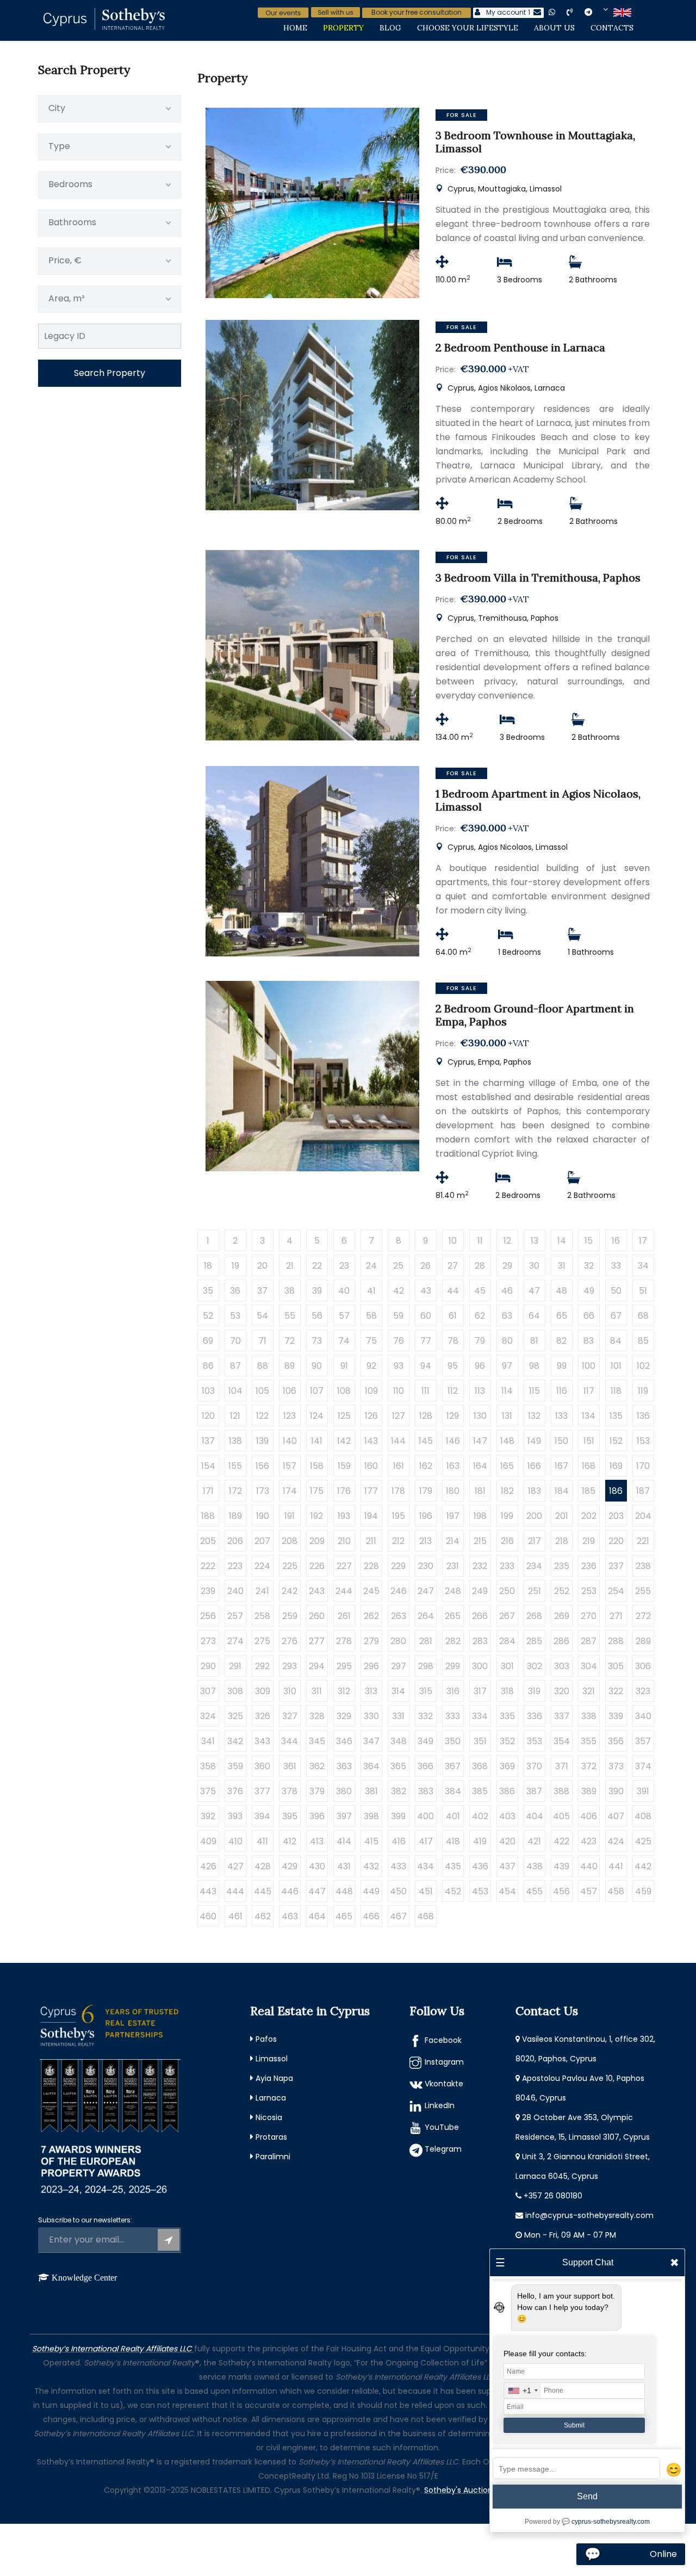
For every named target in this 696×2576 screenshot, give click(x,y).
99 (562, 1366)
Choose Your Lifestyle (468, 28)
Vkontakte (444, 2084)
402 (480, 1816)
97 (507, 1366)
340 (643, 1716)
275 (262, 1641)
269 (562, 1616)
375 (208, 1791)
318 (507, 1691)
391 (643, 1791)
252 (562, 1591)
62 (480, 1316)
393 (235, 1816)
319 (534, 1691)
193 (344, 1516)
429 (290, 1866)
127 (399, 1416)
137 (208, 1441)
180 (453, 1491)
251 (535, 1591)
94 (426, 1366)
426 (208, 1866)
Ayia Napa (274, 2078)
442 (643, 1866)
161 (399, 1466)
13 (535, 1241)
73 (317, 1341)
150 (561, 1441)
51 (643, 1291)
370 (534, 1766)
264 (426, 1616)
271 (616, 1616)
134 (589, 1416)
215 (480, 1541)
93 (399, 1366)
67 (616, 1316)
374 (643, 1766)
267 (507, 1616)
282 (453, 1641)
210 (344, 1541)
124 (317, 1416)
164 (480, 1466)
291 (235, 1666)
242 (290, 1591)
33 (616, 1266)
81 (534, 1341)
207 (262, 1541)
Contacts (612, 28)
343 (262, 1741)
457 (589, 1891)
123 (290, 1416)
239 (208, 1591)
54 (262, 1316)
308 (235, 1691)
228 (371, 1566)
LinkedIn (440, 2105)
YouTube (442, 2127)
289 (643, 1641)
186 (616, 1491)
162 (426, 1466)
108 (344, 1391)
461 (235, 1916)
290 (208, 1666)
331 (398, 1716)
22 (317, 1266)
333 (453, 1716)
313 (371, 1691)
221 (643, 1541)
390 (616, 1791)
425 (643, 1841)
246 (399, 1591)
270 (589, 1616)
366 (425, 1766)
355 (589, 1741)
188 (208, 1516)
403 (507, 1816)
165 (507, 1466)
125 (344, 1416)
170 (643, 1466)
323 (643, 1691)
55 (290, 1316)
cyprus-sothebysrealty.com (611, 2522)
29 (507, 1266)
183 (535, 1491)
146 (453, 1441)
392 (208, 1816)
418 (453, 1841)
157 (290, 1466)
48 (561, 1291)
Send (587, 2496)
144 (398, 1441)
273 (208, 1641)
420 (507, 1841)
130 (480, 1416)
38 (290, 1291)
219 (589, 1541)
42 (399, 1291)
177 (371, 1491)
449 (371, 1891)
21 (290, 1266)
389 (589, 1791)
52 (208, 1316)
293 (290, 1666)
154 (208, 1466)
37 (262, 1291)
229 (398, 1566)
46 (507, 1291)
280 (398, 1641)
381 (371, 1791)
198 (480, 1516)
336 (535, 1716)
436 (480, 1866)
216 (507, 1541)
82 (561, 1341)
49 (589, 1291)
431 (344, 1866)
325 (235, 1716)
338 (589, 1716)
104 (235, 1391)
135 (616, 1416)
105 (262, 1391)
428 (263, 1866)
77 (426, 1341)
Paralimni (273, 2157)
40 (344, 1291)
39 (317, 1291)
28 (480, 1266)
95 (453, 1366)
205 (208, 1541)
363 (344, 1766)
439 (561, 1866)
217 (535, 1541)
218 (562, 1541)
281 (426, 1641)
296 (371, 1666)
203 (616, 1516)
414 (344, 1841)
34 (643, 1266)
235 (562, 1566)
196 (426, 1516)
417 (426, 1841)
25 (398, 1266)
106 (290, 1391)
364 (371, 1766)
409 (208, 1841)
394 (262, 1816)
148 (507, 1441)
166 (534, 1466)
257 (235, 1616)
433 (398, 1866)
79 (480, 1341)
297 (399, 1666)
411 (262, 1841)
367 (453, 1766)
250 (507, 1591)
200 (534, 1516)
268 (534, 1616)
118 (616, 1391)
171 (208, 1491)
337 (562, 1716)
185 (589, 1491)
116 (562, 1391)
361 (290, 1766)
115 (535, 1391)
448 (344, 1891)
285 (534, 1641)
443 (208, 1891)
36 (235, 1291)
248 (453, 1591)
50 (616, 1291)
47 (534, 1291)
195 (399, 1516)
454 (507, 1891)
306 (643, 1666)
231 (453, 1566)
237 (616, 1566)
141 (317, 1441)
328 (317, 1716)
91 (344, 1366)
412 (290, 1841)
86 (208, 1366)
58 (371, 1316)
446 (290, 1891)
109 (371, 1391)
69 (208, 1341)
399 (398, 1816)
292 (262, 1666)
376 (235, 1791)
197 (453, 1516)
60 (426, 1316)
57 (344, 1316)
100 (589, 1366)
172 (235, 1491)
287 (589, 1641)
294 (317, 1666)
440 (589, 1866)
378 (290, 1791)
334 (480, 1716)
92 (371, 1366)
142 (344, 1441)
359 (235, 1766)
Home (295, 28)
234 (534, 1566)
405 (561, 1816)
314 (398, 1691)
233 (507, 1566)
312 (344, 1691)
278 (344, 1641)
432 (371, 1866)
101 (616, 1366)
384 (453, 1791)
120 (208, 1416)
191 (290, 1516)
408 (643, 1816)
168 (589, 1466)
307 (208, 1691)
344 (290, 1741)
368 (480, 1766)
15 (589, 1241)
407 (616, 1816)
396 (317, 1816)
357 (643, 1741)
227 (344, 1566)
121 (235, 1416)
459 (643, 1891)
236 (589, 1566)
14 (562, 1241)
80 (507, 1341)
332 (425, 1716)
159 (344, 1466)
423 (589, 1841)
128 (426, 1416)
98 (534, 1366)
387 (534, 1791)
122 (262, 1416)
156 (262, 1466)
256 (208, 1616)
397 (344, 1816)
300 (480, 1666)
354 (562, 1741)
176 (344, 1491)
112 (453, 1391)
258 (262, 1616)
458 (616, 1891)
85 (643, 1341)
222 (208, 1566)
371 (562, 1766)
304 (589, 1666)
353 (535, 1741)
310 (290, 1691)
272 (643, 1616)
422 (561, 1841)
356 (616, 1741)
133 (561, 1416)
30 (534, 1266)
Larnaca (271, 2098)
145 (426, 1441)
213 (425, 1541)
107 (317, 1391)
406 (589, 1816)
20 (262, 1266)
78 (453, 1341)
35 (208, 1291)
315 (426, 1691)
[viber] (579, 12)
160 (371, 1466)
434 (425, 1866)
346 (344, 1741)
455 (534, 1891)
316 (453, 1691)
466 (371, 1916)
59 (398, 1316)
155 (235, 1466)
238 (643, 1566)
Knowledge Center (84, 2277)
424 (616, 1841)
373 (616, 1766)
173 (263, 1491)
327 (290, 1716)
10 (453, 1241)
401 (453, 1816)
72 (290, 1341)
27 (453, 1266)
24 (371, 1266)
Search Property (110, 373)
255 (643, 1591)
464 (317, 1916)
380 (344, 1791)
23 (344, 1266)
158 (317, 1466)
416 (399, 1841)
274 (235, 1641)
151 (589, 1441)
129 (453, 1416)
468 (425, 1916)
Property (343, 28)
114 (507, 1391)
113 (480, 1391)
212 (398, 1541)
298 (426, 1666)
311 (317, 1691)
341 (208, 1741)
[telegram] (596, 12)
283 (480, 1641)
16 (616, 1241)
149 (534, 1441)
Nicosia (269, 2117)
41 (371, 1291)
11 (480, 1241)
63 (507, 1316)
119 (643, 1391)
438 (535, 1866)
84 (616, 1341)
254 (616, 1591)
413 (317, 1841)
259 (290, 1616)
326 (263, 1716)
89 (290, 1366)
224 (262, 1566)
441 (616, 1866)
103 (208, 1391)
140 (290, 1441)
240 (235, 1591)
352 (507, 1741)
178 (398, 1491)
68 (643, 1316)
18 (208, 1266)
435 (453, 1866)
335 (507, 1716)
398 (371, 1816)
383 (426, 1791)
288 (616, 1641)
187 (643, 1491)
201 (562, 1516)
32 (589, 1266)
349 (425, 1741)
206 (235, 1541)
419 (480, 1841)
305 (616, 1666)
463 (290, 1916)
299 (453, 1666)
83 (589, 1341)
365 (398, 1766)
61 (453, 1316)
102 (643, 1366)
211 (371, 1541)
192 (317, 1516)
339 (616, 1716)
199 (507, 1516)
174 (290, 1491)
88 (263, 1366)
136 (643, 1416)
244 (344, 1591)
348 (399, 1741)
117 (589, 1391)
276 (290, 1641)
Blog (390, 28)
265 (453, 1616)
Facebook (443, 2040)
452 (453, 1891)
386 (507, 1791)
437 (507, 1866)
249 (480, 1591)
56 (317, 1316)
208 (290, 1541)
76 (399, 1341)
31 (562, 1266)
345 (317, 1741)
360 (262, 1766)
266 (480, 1616)
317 (480, 1691)
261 (344, 1616)
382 (399, 1791)
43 (426, 1291)
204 (643, 1516)
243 (317, 1591)
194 (371, 1516)
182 (507, 1491)
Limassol (272, 2059)
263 (399, 1616)
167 (561, 1466)
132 (534, 1416)
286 (561, 1641)
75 (371, 1341)
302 (535, 1666)
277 (317, 1641)
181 (480, 1491)
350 (453, 1741)
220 (616, 1541)
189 (235, 1516)
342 (235, 1741)
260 (317, 1616)
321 (589, 1691)
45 (480, 1291)
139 (262, 1441)
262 (371, 1616)
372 (589, 1766)
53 (235, 1316)
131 (507, 1416)
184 (562, 1491)
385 (480, 1791)
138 (235, 1441)
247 (426, 1591)
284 (507, 1641)
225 (290, 1566)
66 (589, 1316)
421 (534, 1841)
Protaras (271, 2137)
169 (616, 1466)
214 (453, 1541)
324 (208, 1716)
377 (262, 1791)
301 (507, 1666)
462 (263, 1916)
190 (263, 1516)
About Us (554, 28)
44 (453, 1291)
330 (371, 1716)
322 (616, 1691)
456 (561, 1891)
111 (425, 1391)
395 (290, 1816)
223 (235, 1566)
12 (507, 1241)
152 (616, 1441)
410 (235, 1841)
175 (317, 1491)
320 (562, 1691)
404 (535, 1816)
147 (480, 1441)
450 (398, 1891)
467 (398, 1916)
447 (317, 1891)
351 (480, 1741)
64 (534, 1316)
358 (208, 1766)
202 (589, 1516)
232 (480, 1566)
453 (480, 1891)
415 (371, 1841)
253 (589, 1591)
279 (371, 1641)
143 (371, 1441)
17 (643, 1241)
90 (317, 1366)
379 (317, 1791)
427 (235, 1866)
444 (235, 1891)
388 (561, 1791)
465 (344, 1916)
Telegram (443, 2149)
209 (317, 1541)
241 (262, 1591)
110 (399, 1391)
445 (263, 1891)
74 (344, 1341)
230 (426, 1566)
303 (562, 1666)
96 (480, 1366)
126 (371, 1416)
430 (317, 1866)
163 (453, 1466)
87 (235, 1366)
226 (317, 1566)
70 (235, 1341)
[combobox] (523, 2390)
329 (344, 1716)
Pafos (266, 2039)
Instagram (444, 2062)
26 (425, 1266)
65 (562, 1316)
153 (643, 1441)
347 (371, 1741)
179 (426, 1491)
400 (425, 1816)
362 (317, 1766)
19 (235, 1266)
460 (208, 1916)
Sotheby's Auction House (471, 2490)
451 (426, 1891)
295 (344, 1666)
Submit (574, 2425)
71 (262, 1341)
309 (263, 1691)
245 (371, 1591)
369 (507, 1766)
